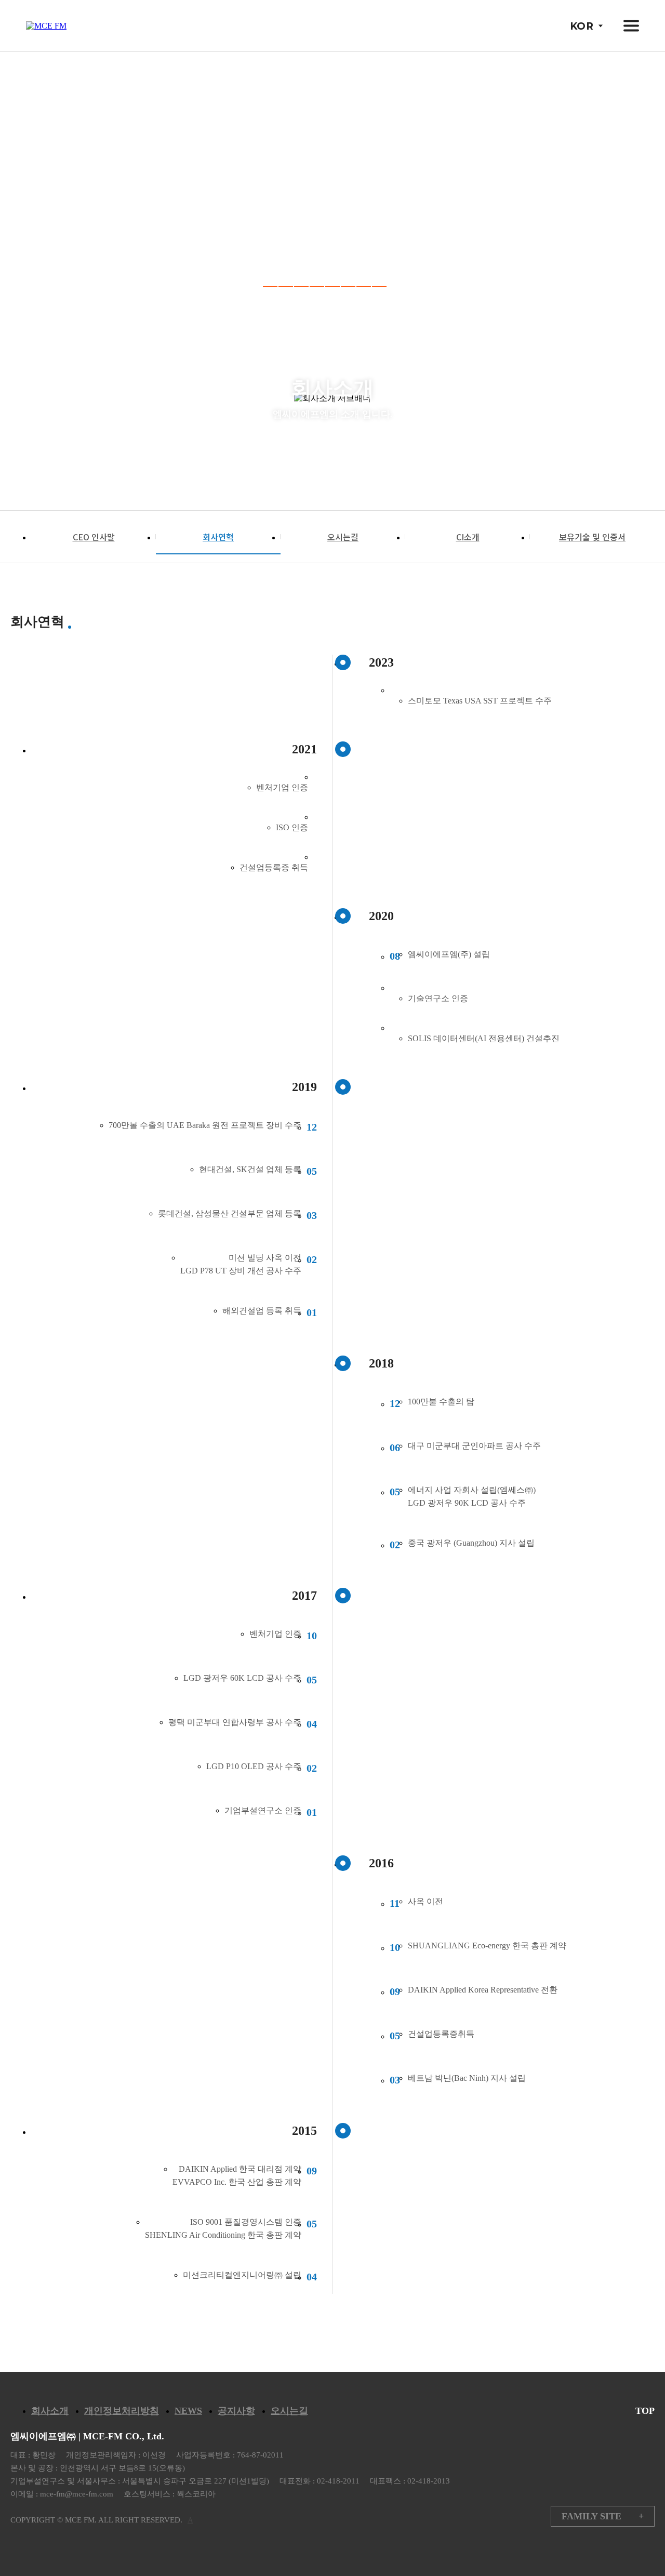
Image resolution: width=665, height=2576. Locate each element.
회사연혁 (218, 537)
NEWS (188, 2411)
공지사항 (236, 2411)
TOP (645, 2411)
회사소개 (50, 2411)
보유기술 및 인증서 (592, 537)
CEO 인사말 (94, 537)
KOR (582, 26)
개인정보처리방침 (122, 2411)
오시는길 (343, 537)
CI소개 (468, 537)
